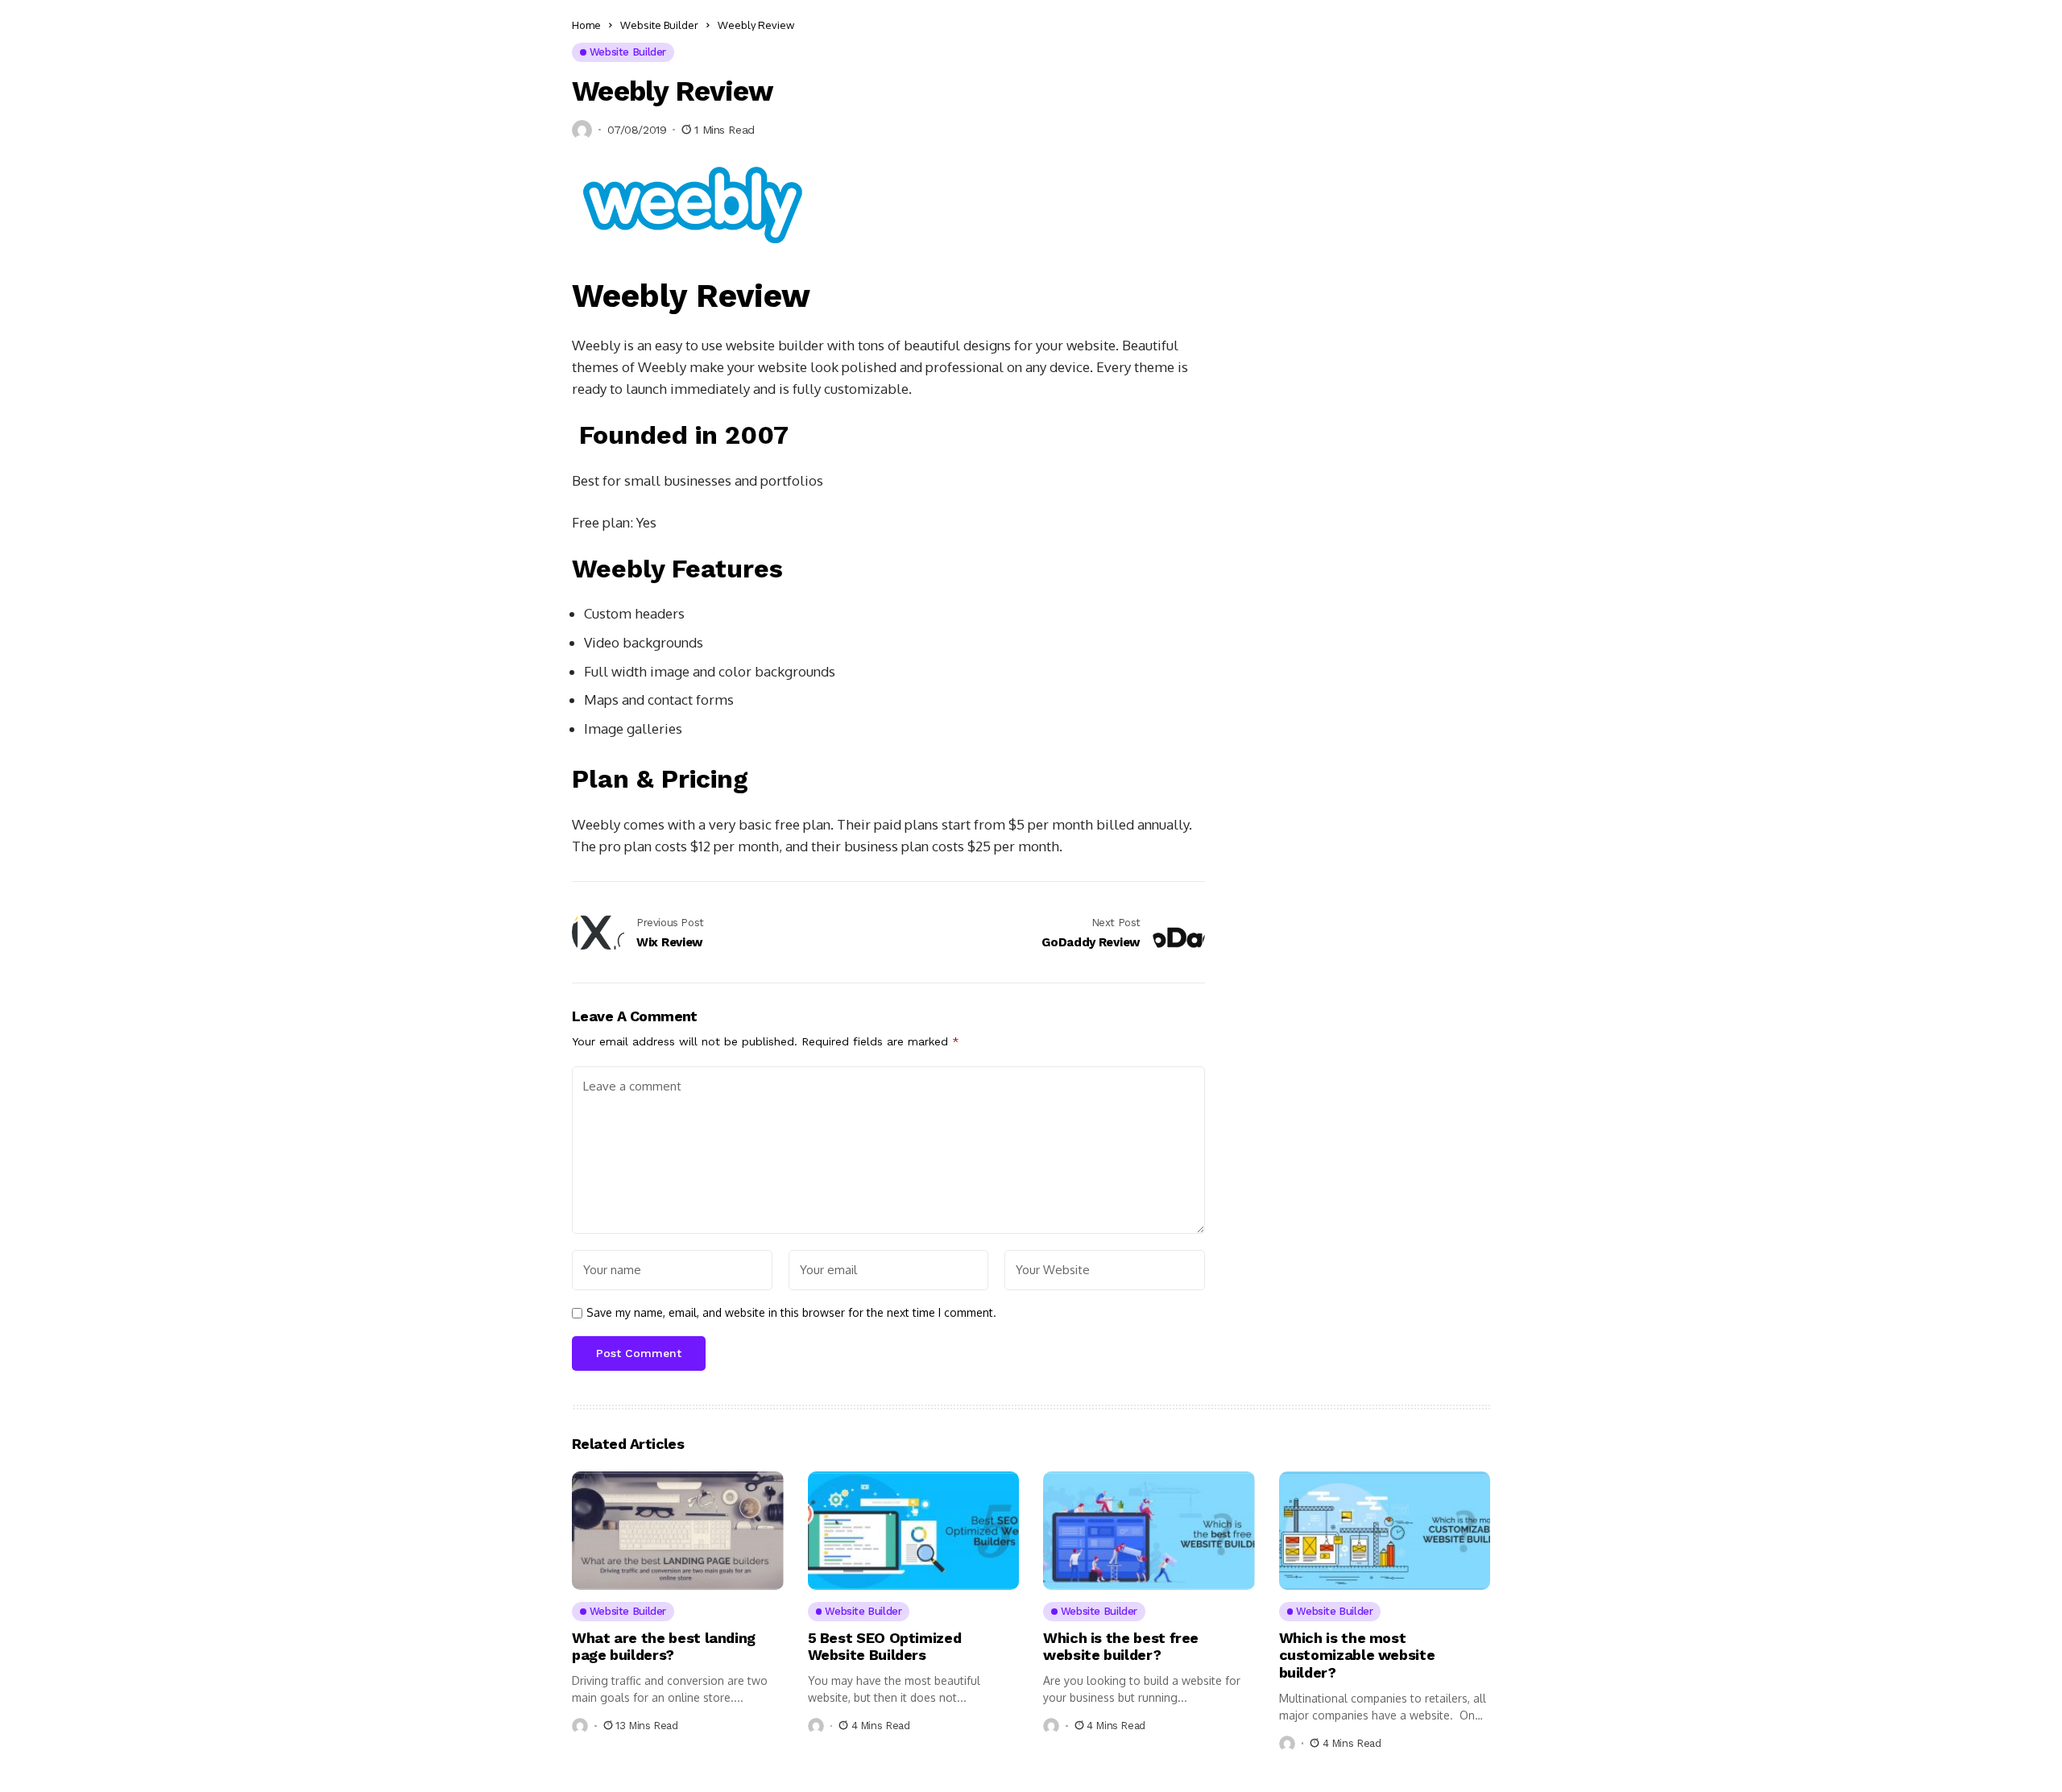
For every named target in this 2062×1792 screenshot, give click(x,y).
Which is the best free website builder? (1121, 1647)
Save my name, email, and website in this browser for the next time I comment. (791, 1313)
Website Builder (659, 25)
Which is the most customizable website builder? (1357, 1655)
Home (586, 25)
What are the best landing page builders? (664, 1647)
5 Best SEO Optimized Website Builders (885, 1647)
